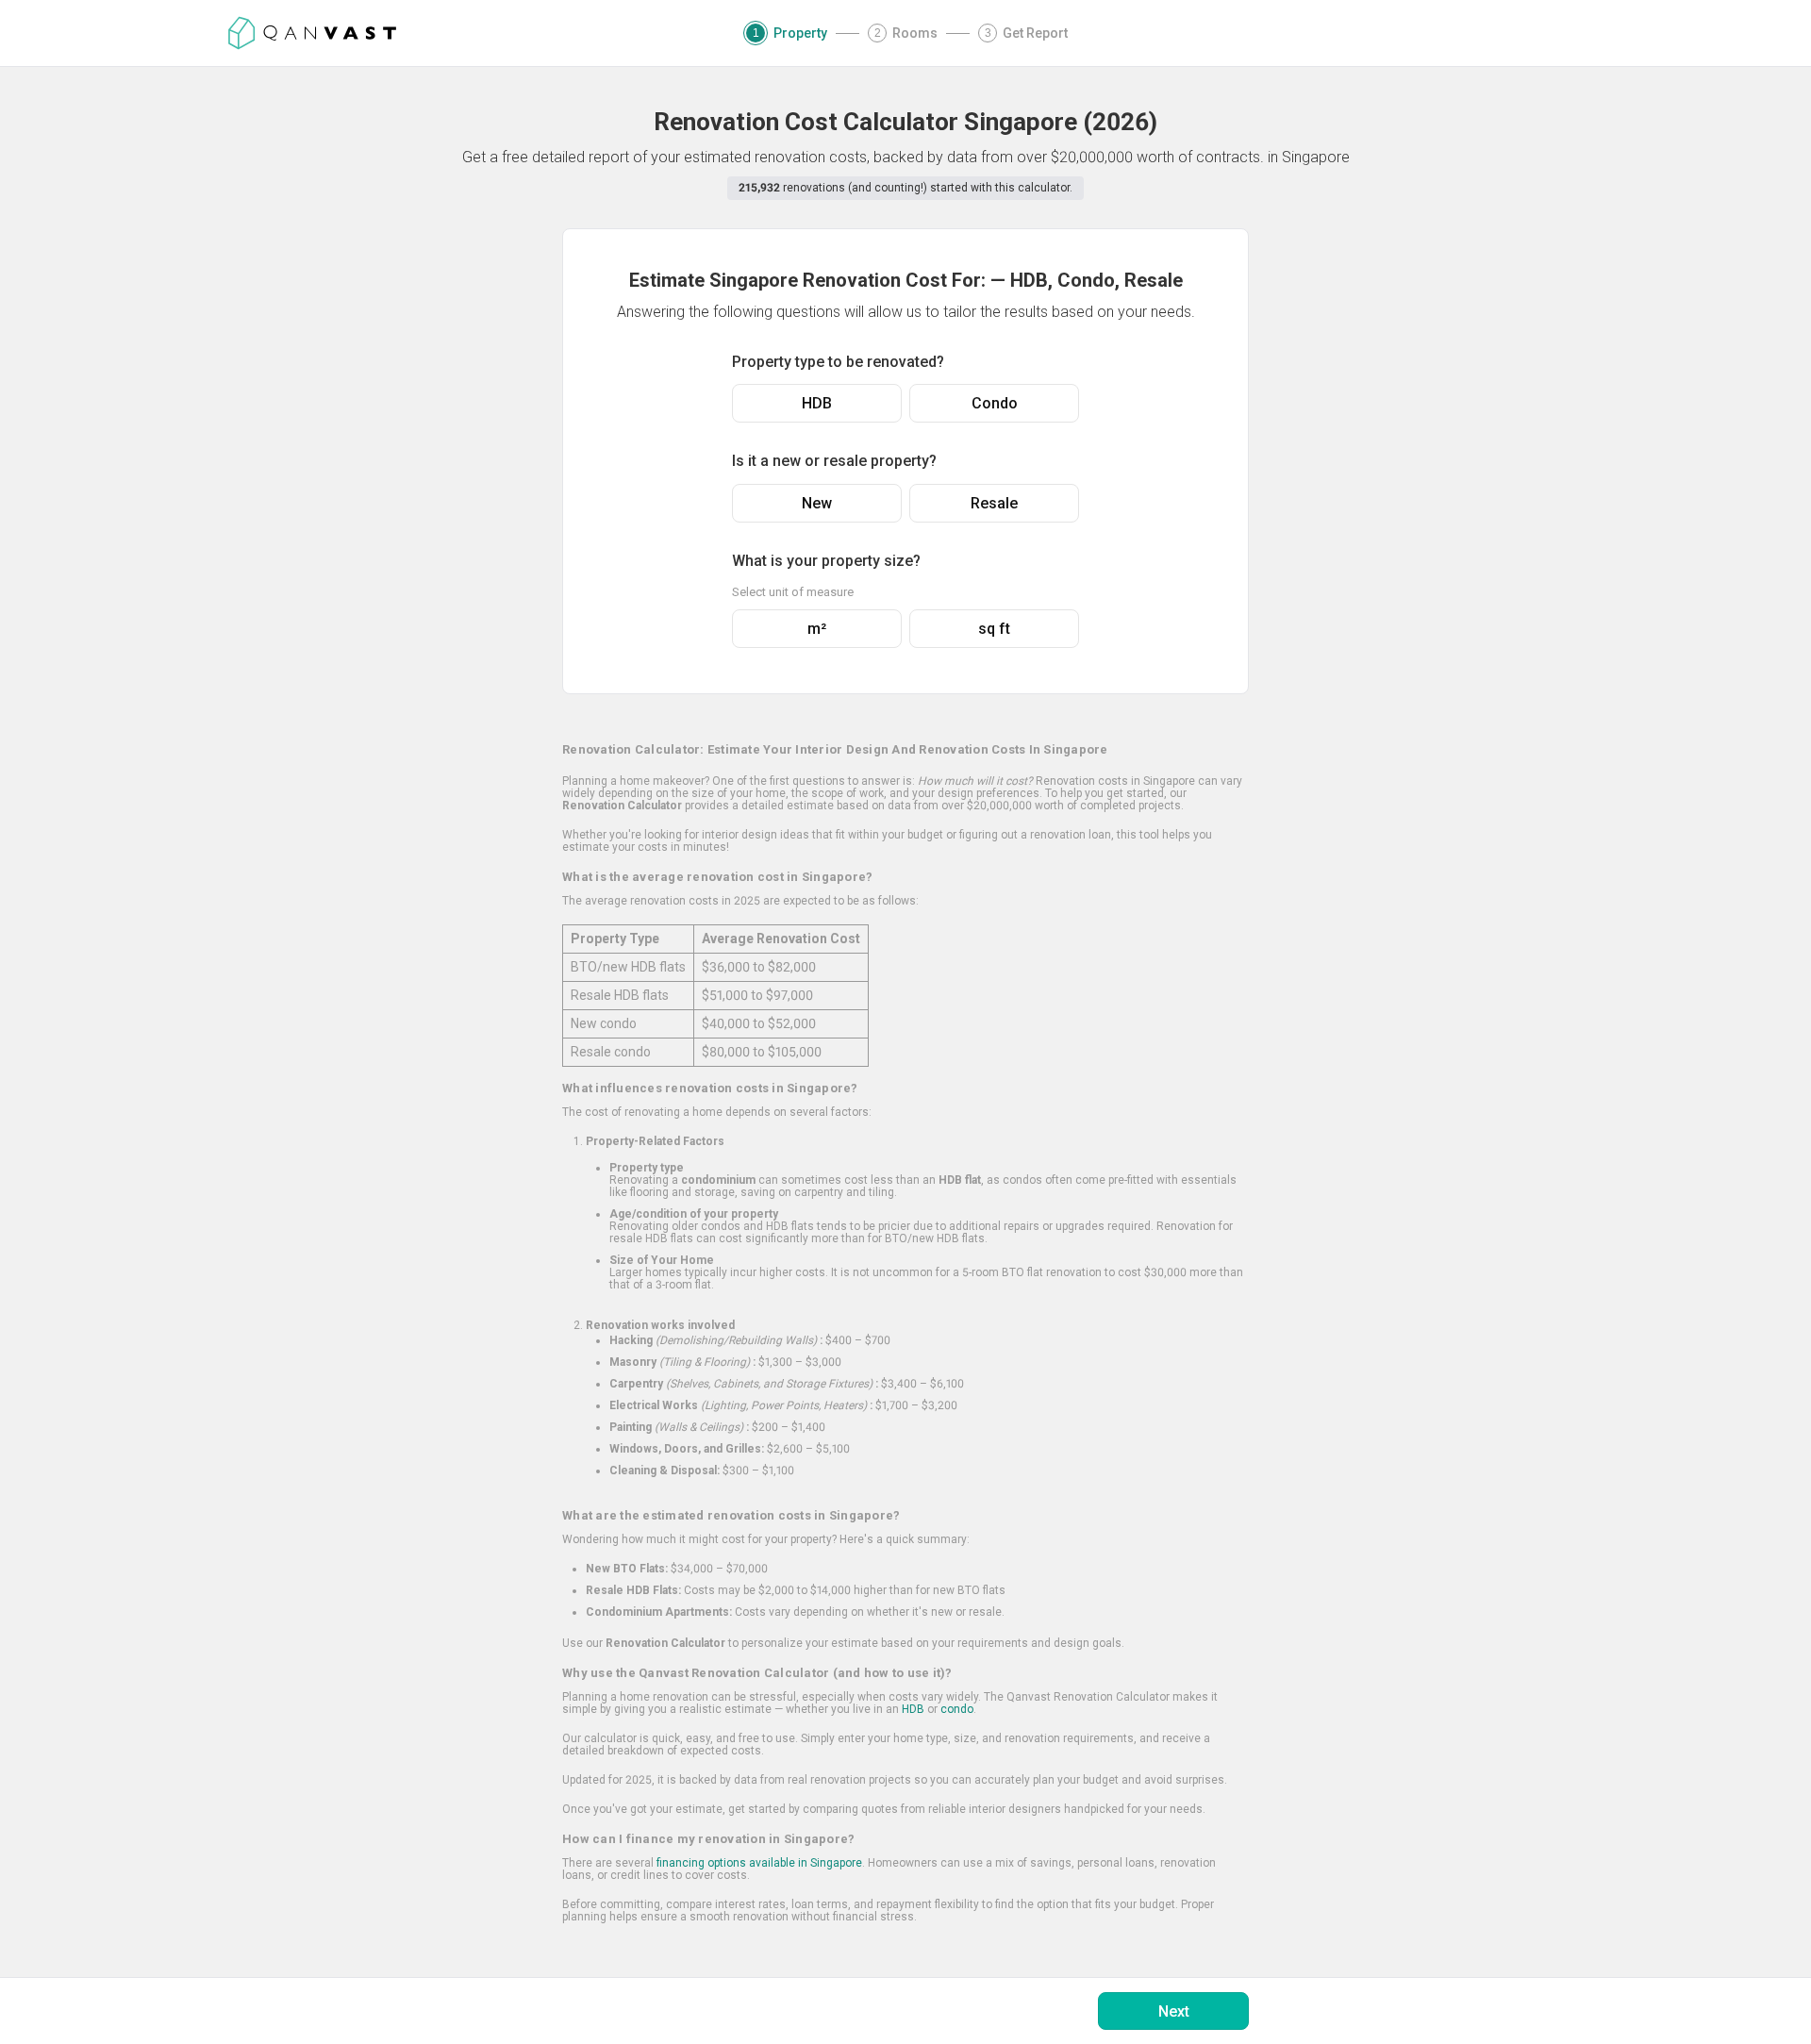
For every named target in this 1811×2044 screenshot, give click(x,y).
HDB (817, 403)
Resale (994, 503)
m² (817, 629)
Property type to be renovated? (838, 362)
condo (957, 1709)
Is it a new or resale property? (834, 461)
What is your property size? (826, 561)
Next (1174, 2011)
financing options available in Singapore (759, 1863)
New (817, 503)
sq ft (994, 629)
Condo (995, 403)
